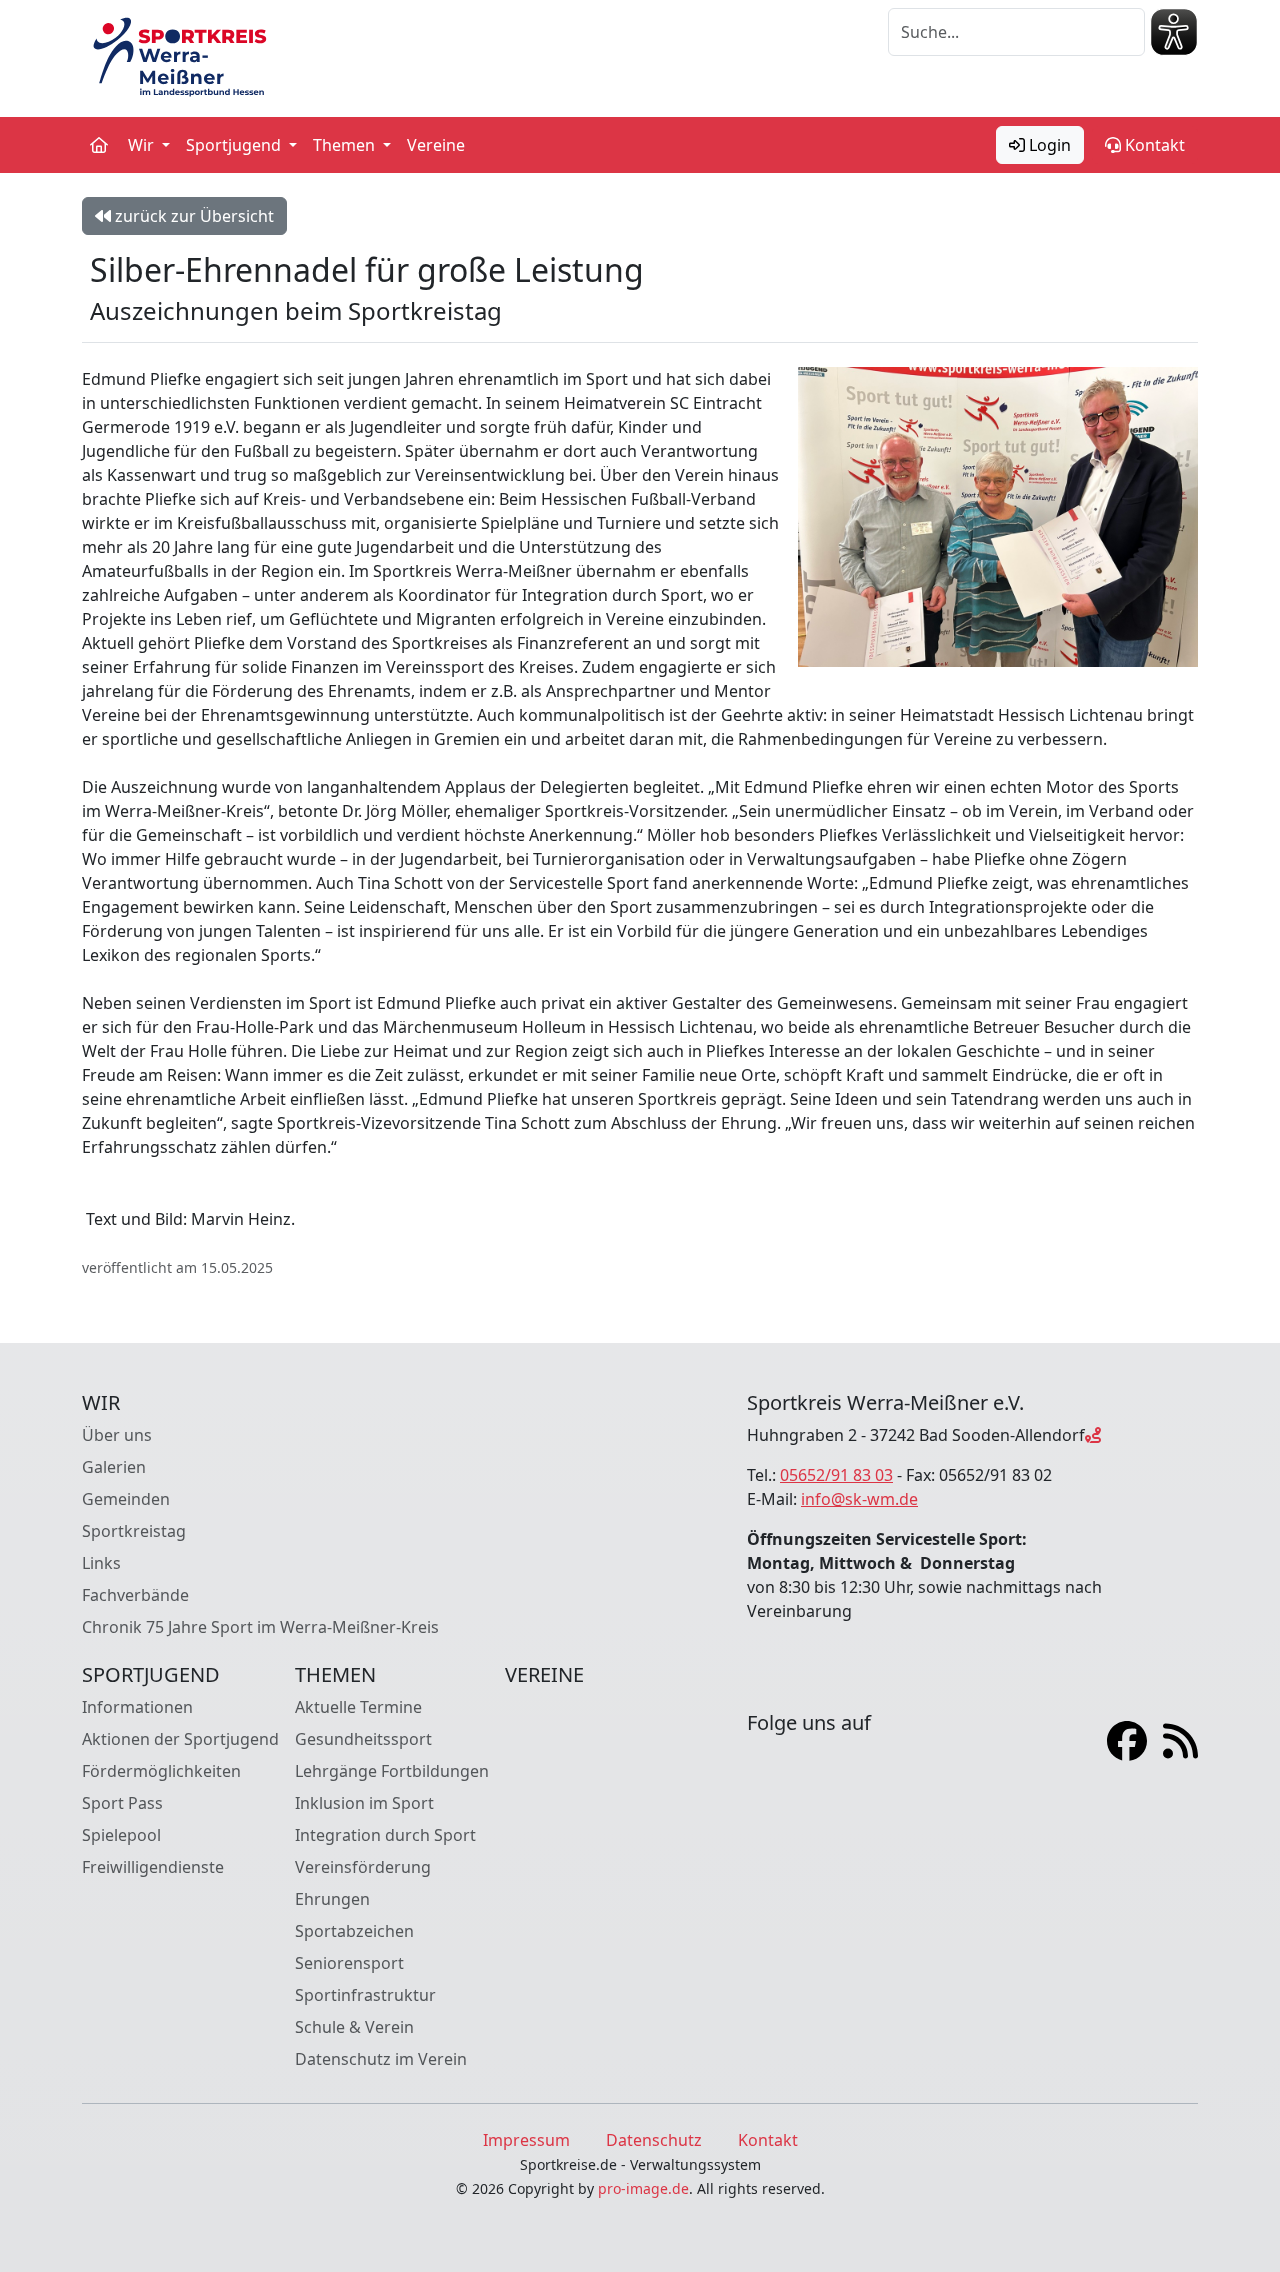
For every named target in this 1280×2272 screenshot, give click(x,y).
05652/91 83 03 (836, 1475)
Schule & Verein (354, 2027)
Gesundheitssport (363, 1739)
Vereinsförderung (363, 1867)
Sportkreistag (134, 1531)
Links (101, 1563)
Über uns (117, 1435)
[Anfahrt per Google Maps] (1093, 1435)
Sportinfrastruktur (365, 1995)
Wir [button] (143, 145)
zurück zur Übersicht (192, 216)
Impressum (526, 2140)
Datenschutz (654, 2140)
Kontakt (1153, 145)
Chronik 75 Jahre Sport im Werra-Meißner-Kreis (260, 1627)
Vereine (436, 145)
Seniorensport (349, 1963)
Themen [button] (346, 145)
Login (1048, 145)
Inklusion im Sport (364, 1803)
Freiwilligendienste (153, 1867)
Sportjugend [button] (235, 145)
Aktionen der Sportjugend (180, 1739)
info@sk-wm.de (859, 1499)
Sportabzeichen (354, 1931)
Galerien (114, 1467)
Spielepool (121, 1835)
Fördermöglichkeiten (161, 1771)
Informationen (137, 1707)
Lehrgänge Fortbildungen (392, 1771)
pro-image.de (643, 2188)
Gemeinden (126, 1499)
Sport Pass (122, 1803)
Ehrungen (332, 1899)
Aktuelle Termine (358, 1707)
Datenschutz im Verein (381, 2059)
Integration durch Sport (385, 1835)
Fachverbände (135, 1595)
